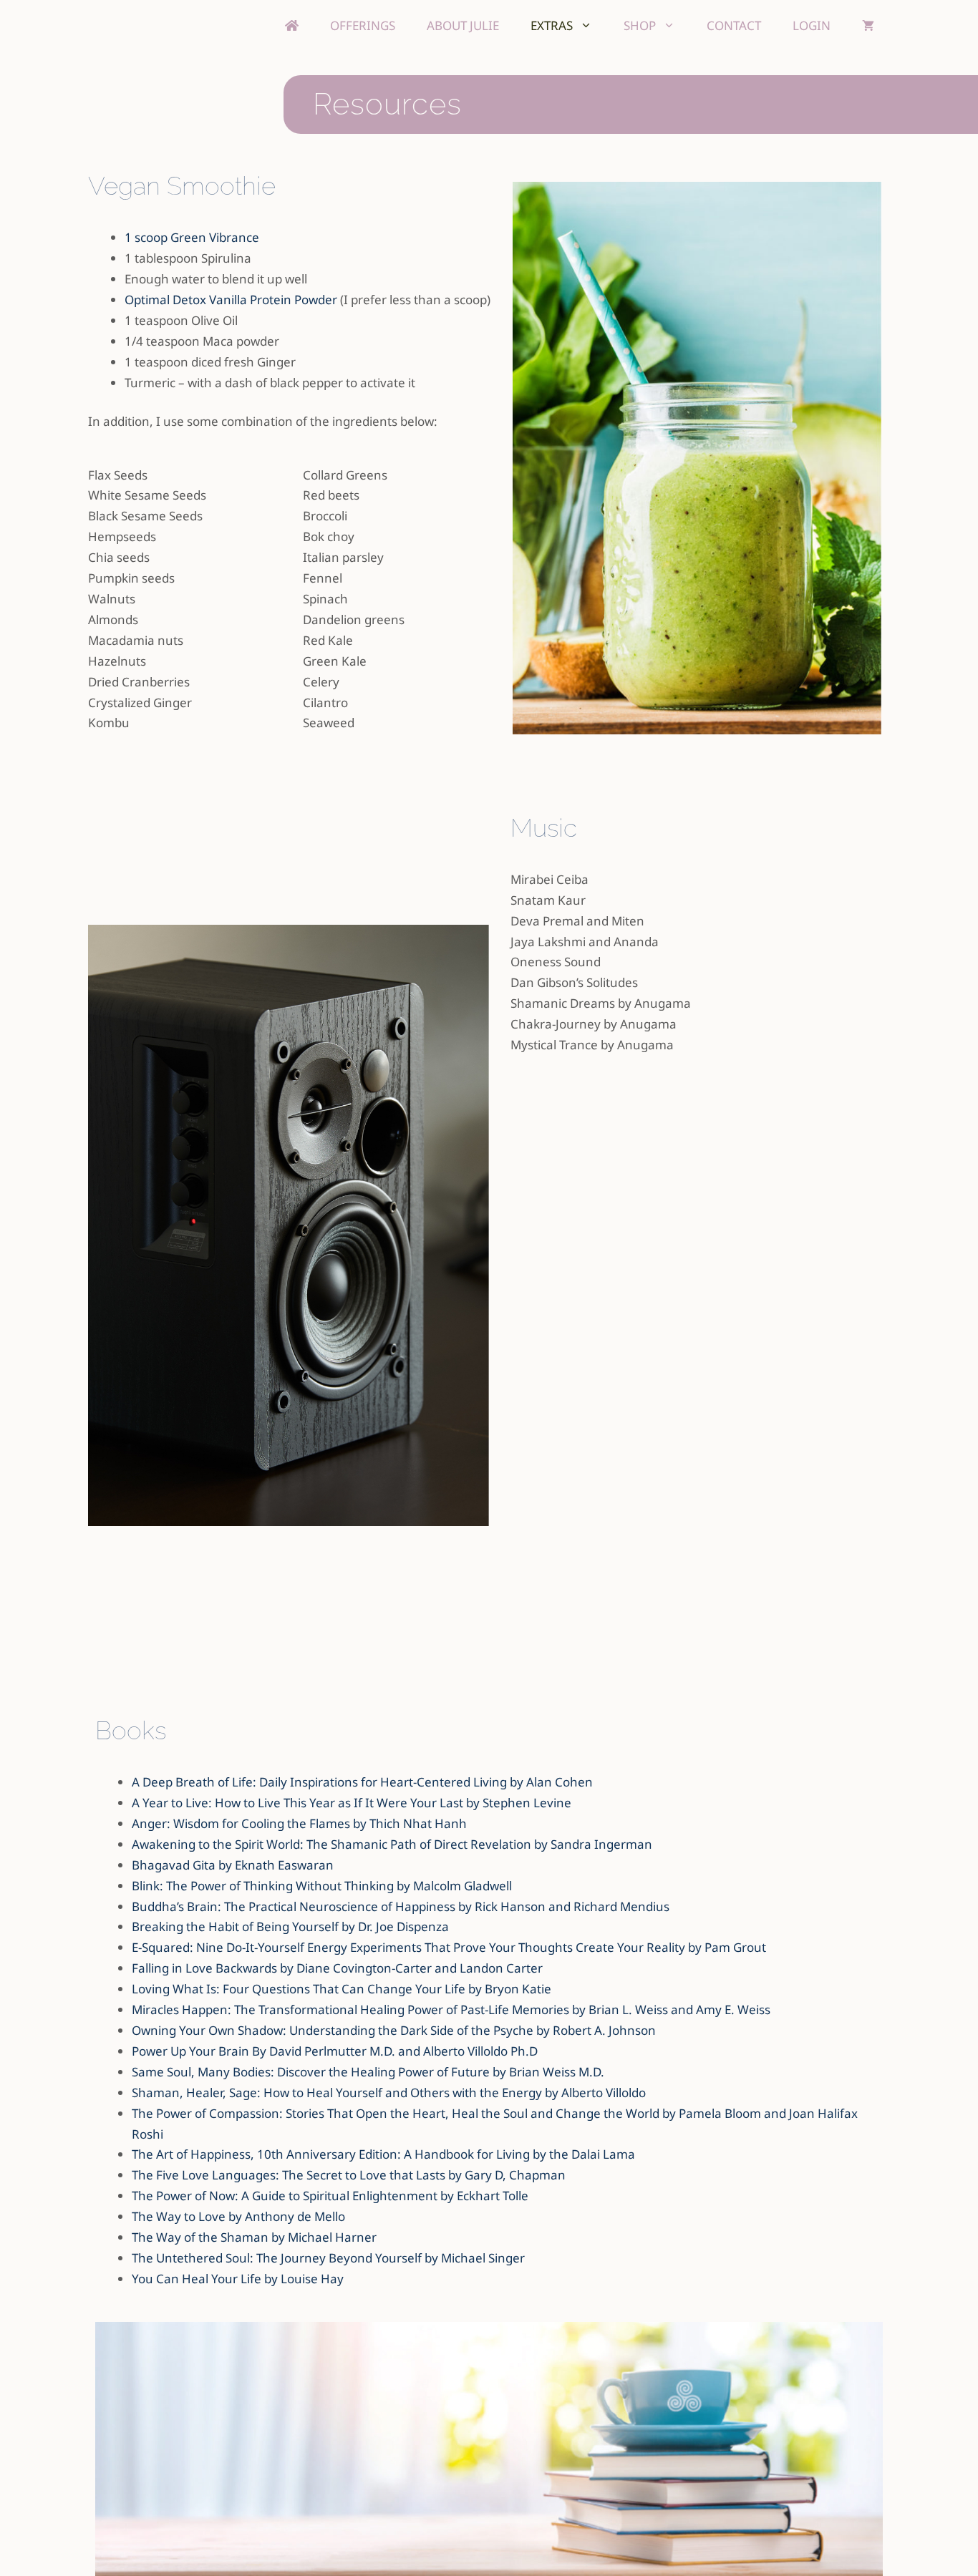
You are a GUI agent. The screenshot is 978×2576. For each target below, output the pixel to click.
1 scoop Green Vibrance (192, 237)
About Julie (463, 25)
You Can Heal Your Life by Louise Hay (238, 2279)
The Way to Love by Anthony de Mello (238, 2216)
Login (812, 25)
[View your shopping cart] (868, 25)
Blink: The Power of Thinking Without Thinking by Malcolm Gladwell (322, 1886)
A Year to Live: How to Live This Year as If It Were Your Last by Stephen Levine (352, 1803)
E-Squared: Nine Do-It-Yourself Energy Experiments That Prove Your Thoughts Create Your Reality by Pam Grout (449, 1947)
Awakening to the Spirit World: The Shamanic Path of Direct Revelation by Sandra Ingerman (392, 1844)
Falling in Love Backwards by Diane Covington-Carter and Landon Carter (337, 1968)
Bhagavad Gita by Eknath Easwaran (233, 1865)
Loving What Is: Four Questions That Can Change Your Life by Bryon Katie (342, 1989)
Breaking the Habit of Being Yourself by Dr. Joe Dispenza (290, 1926)
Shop (640, 25)
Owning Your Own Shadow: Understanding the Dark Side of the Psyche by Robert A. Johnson (394, 2030)
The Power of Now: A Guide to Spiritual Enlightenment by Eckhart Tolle (330, 2196)
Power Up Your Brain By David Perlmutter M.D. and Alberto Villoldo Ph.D (335, 2051)
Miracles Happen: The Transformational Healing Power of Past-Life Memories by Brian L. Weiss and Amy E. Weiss (451, 2009)
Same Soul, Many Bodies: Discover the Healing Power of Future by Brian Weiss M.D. (368, 2072)
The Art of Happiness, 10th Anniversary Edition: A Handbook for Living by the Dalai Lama (383, 2154)
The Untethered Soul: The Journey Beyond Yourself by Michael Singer (328, 2258)
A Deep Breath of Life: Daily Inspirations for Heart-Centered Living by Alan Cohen (362, 1782)
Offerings (363, 25)
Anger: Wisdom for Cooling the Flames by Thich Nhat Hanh (299, 1823)
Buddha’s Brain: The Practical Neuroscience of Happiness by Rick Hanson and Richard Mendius (401, 1906)
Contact (734, 25)
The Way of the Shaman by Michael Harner (254, 2237)
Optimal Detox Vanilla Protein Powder (231, 300)
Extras (552, 25)
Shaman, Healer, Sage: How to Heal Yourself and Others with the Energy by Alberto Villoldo (389, 2093)
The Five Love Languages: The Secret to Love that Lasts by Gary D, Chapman (349, 2175)
